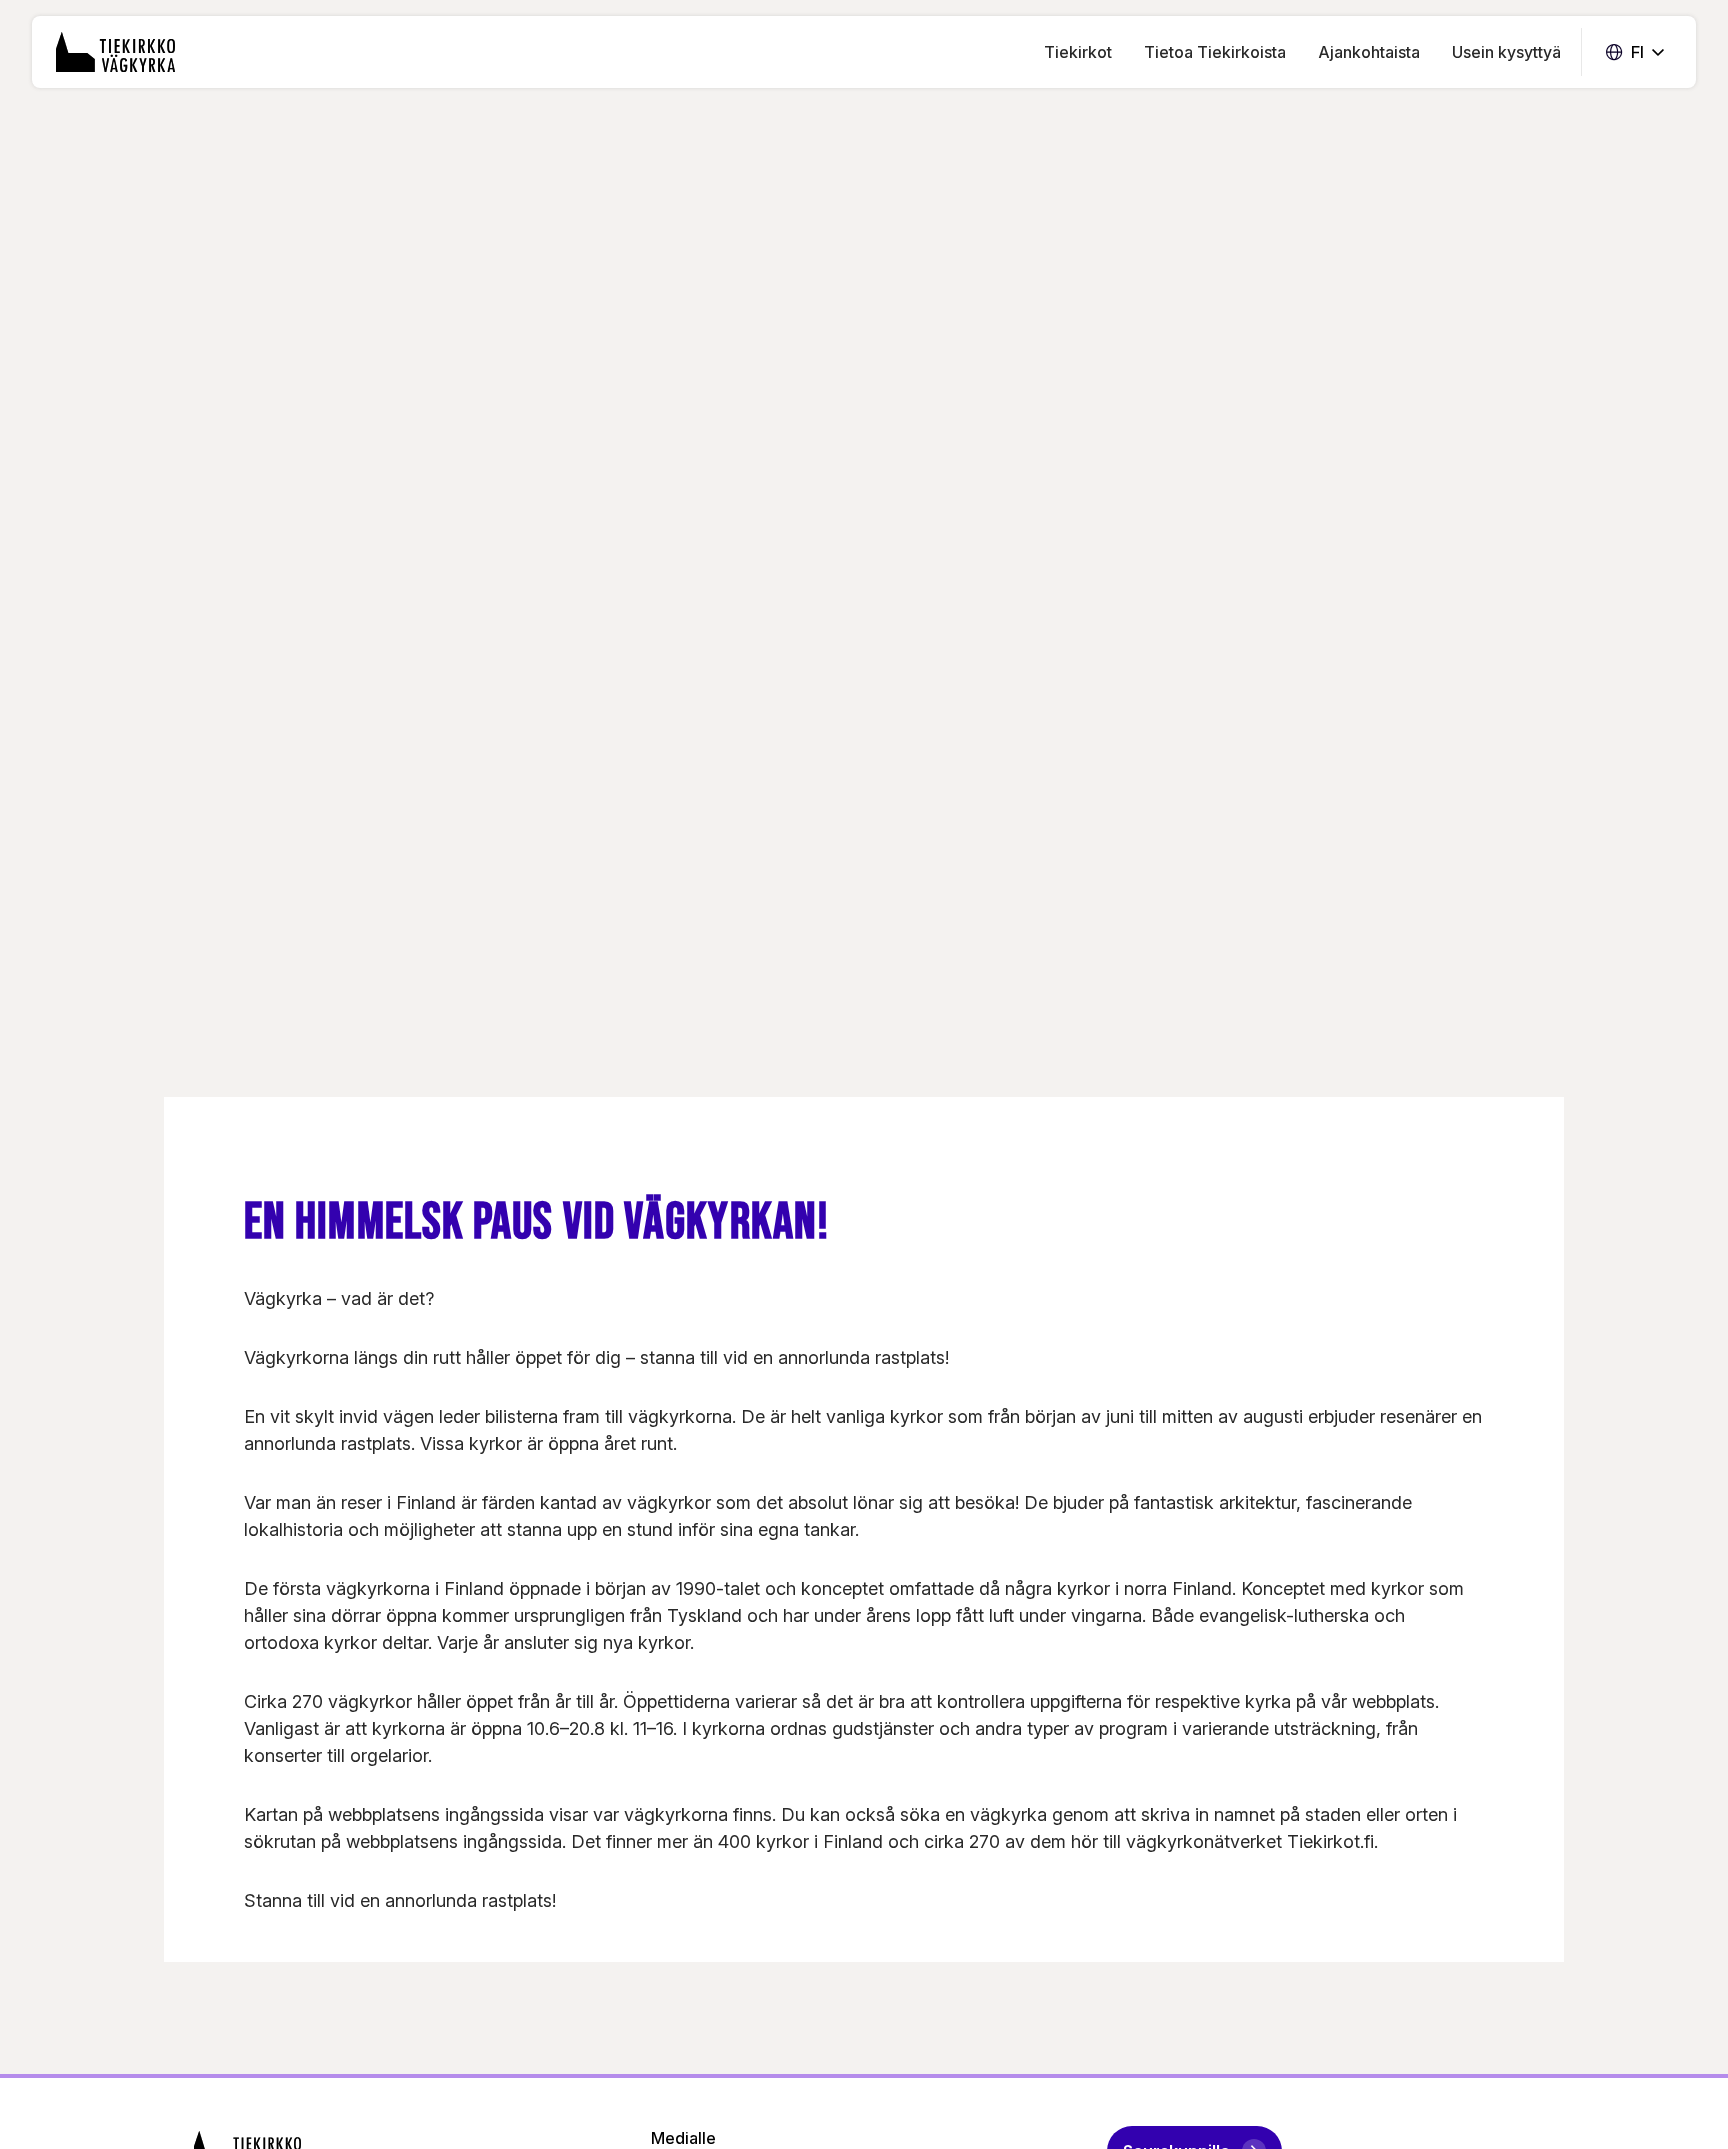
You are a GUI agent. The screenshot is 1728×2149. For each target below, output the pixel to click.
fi (1635, 52)
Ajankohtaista (1369, 52)
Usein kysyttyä (1506, 52)
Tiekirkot (1078, 52)
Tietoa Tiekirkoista (1215, 52)
